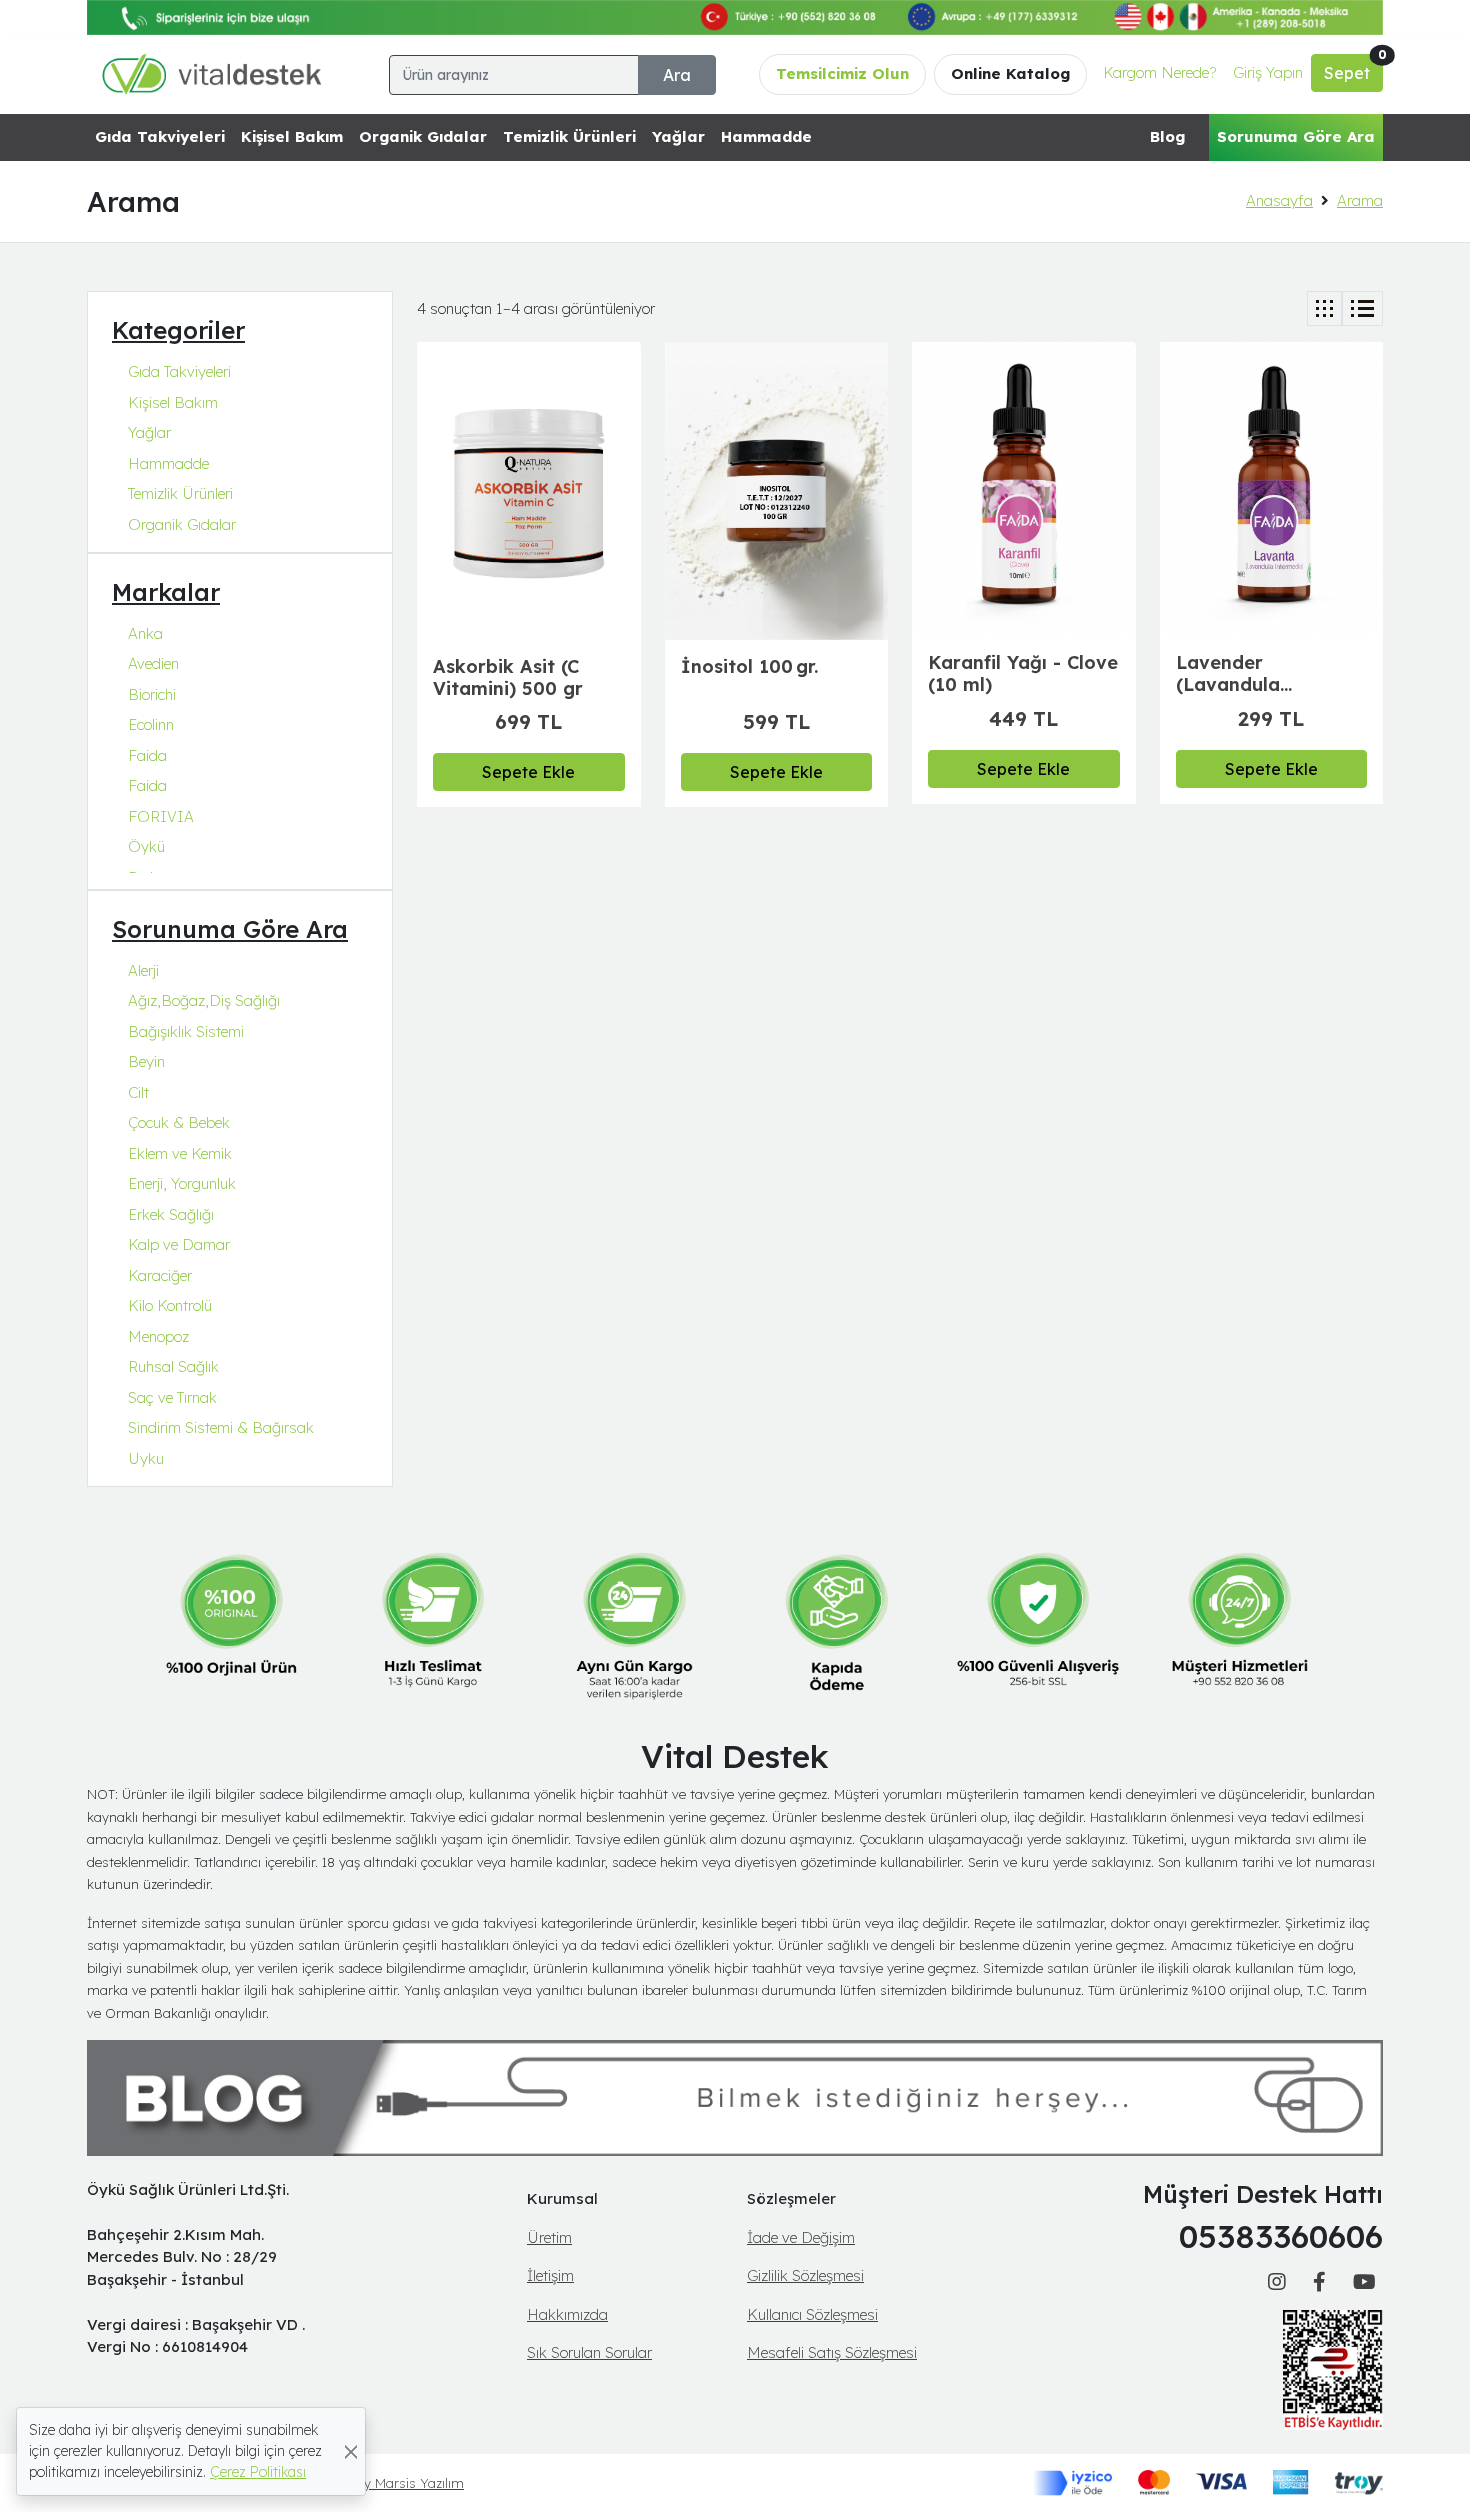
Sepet (1353, 68)
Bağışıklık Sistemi (186, 1031)
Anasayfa (1279, 200)
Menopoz (158, 1336)
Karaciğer (160, 1275)
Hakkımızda (567, 2314)
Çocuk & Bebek (179, 1122)
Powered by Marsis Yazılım (382, 2483)
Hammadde (766, 136)
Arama (1360, 200)
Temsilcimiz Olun (842, 73)
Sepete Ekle (528, 772)
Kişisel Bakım (292, 136)
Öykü (146, 846)
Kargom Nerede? (1160, 72)
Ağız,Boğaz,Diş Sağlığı (204, 1000)
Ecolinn (151, 724)
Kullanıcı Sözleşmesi (812, 2314)
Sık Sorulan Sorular (589, 2352)
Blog (1167, 136)
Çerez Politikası (258, 2472)
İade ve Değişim (801, 2237)
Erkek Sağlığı (171, 1214)
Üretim (549, 2237)
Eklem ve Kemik (180, 1153)
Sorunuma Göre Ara (1296, 136)
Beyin (146, 1061)
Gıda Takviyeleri (160, 136)
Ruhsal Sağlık (173, 1366)
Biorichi (152, 694)
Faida (147, 755)
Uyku (146, 1458)
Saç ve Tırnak (172, 1397)
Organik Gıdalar (423, 136)
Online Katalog (1010, 73)
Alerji (143, 970)
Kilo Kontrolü (170, 1305)
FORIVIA (161, 816)
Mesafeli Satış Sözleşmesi (832, 2352)
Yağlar (678, 136)
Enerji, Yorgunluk (182, 1183)
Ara (677, 75)
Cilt (138, 1092)
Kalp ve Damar (179, 1244)
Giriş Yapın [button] (1268, 72)
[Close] (351, 2451)
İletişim (550, 2275)
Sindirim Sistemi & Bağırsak (221, 1427)
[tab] (1324, 308)
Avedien (153, 663)
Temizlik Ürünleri (569, 136)
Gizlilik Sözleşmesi (805, 2275)
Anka (145, 633)
